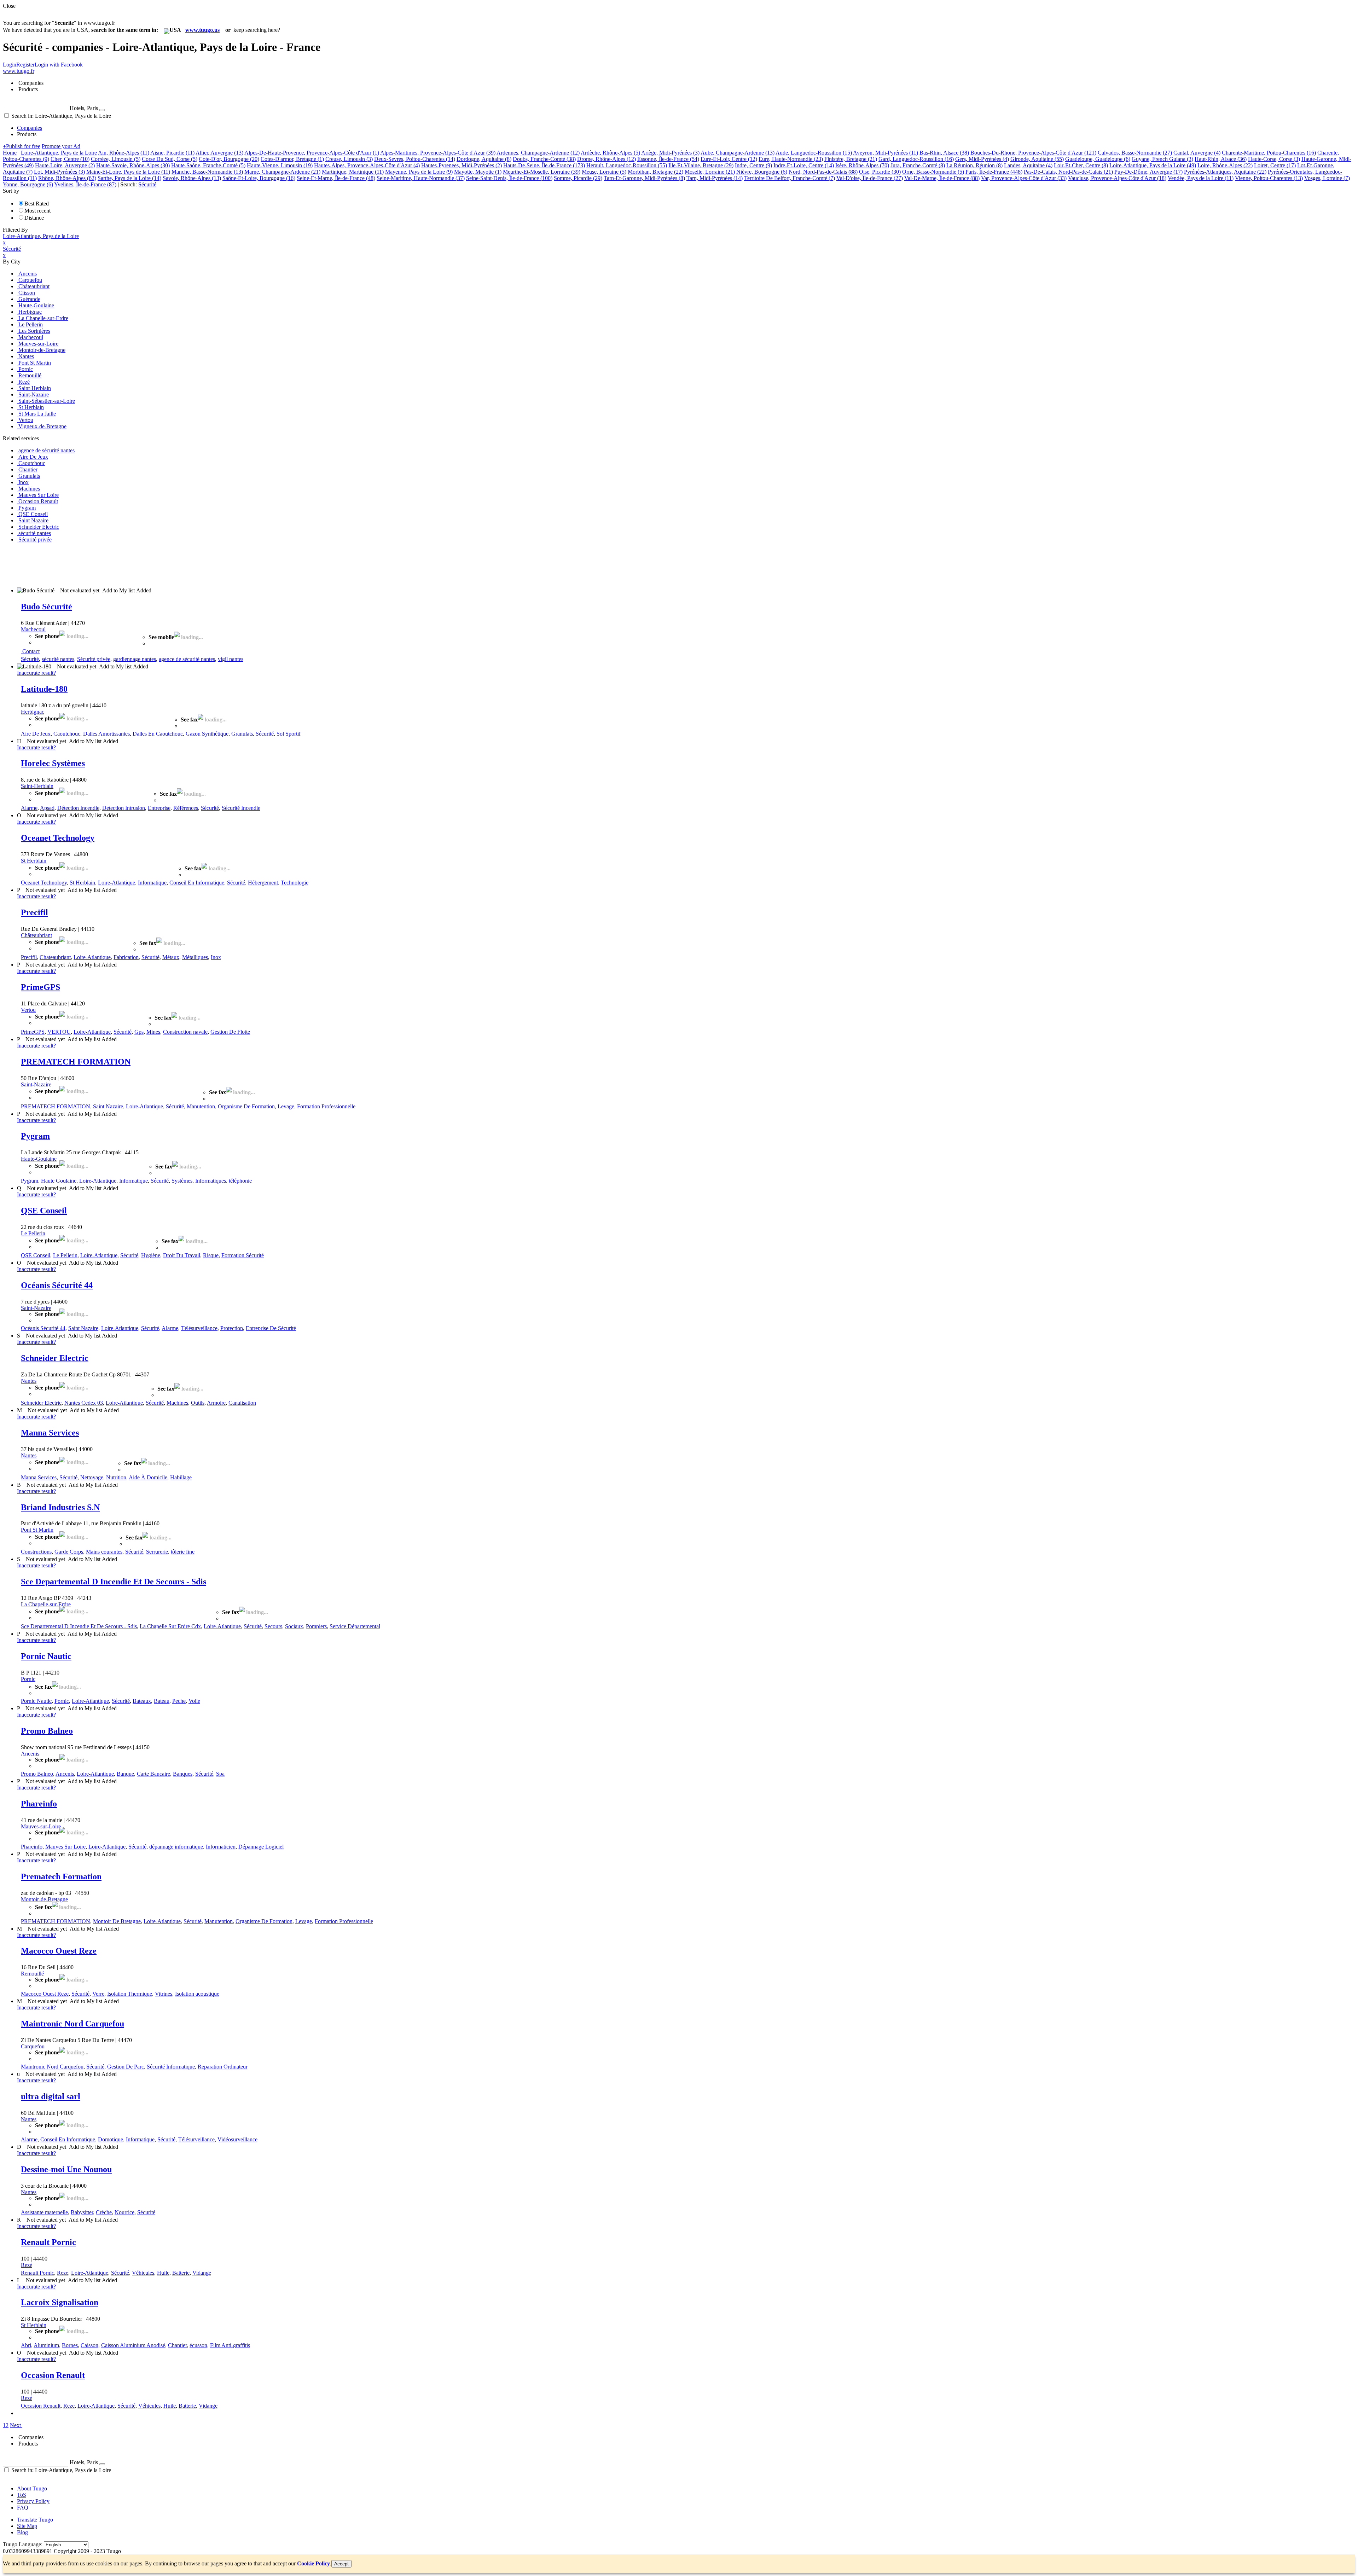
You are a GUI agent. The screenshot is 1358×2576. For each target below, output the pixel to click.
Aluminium (46, 2345)
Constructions (36, 1552)
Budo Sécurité (47, 607)
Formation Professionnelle (326, 1106)
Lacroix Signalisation (60, 2302)
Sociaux (294, 1626)
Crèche (104, 2212)
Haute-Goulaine (39, 1159)
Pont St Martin (37, 1530)
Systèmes (182, 1181)
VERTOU (59, 1032)
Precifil (34, 912)
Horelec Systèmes (53, 763)
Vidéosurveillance (237, 2139)
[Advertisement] (132, 564)
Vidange (202, 2273)
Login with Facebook (59, 65)
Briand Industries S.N (60, 1507)
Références (186, 808)
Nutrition (116, 1477)
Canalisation (242, 1403)
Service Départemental (355, 1626)
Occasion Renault (53, 2375)
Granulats (242, 734)
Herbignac (33, 712)
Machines (177, 1403)
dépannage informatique (176, 1847)
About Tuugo (32, 2488)
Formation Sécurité (243, 1255)
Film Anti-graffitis (230, 2345)
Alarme (29, 808)
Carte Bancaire (153, 1774)
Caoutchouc (67, 734)
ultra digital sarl (51, 2096)
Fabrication (126, 957)
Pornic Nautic (46, 1656)
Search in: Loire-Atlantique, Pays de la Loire (60, 116)
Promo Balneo (47, 1731)
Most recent (37, 211)
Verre (98, 1994)
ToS (22, 2495)
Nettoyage (92, 1477)
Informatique (152, 883)
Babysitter (82, 2212)
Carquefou (33, 2046)
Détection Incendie (78, 808)
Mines (153, 1032)
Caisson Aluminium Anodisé (133, 2345)
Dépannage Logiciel (261, 1847)
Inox (216, 957)
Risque (211, 1255)
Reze (63, 2273)
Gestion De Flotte (230, 1032)
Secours (273, 1626)
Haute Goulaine (59, 1181)
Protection (232, 1328)
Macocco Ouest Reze (59, 1951)
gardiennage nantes (135, 659)
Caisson (89, 2345)
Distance (34, 218)
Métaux (171, 957)
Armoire (216, 1403)
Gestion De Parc (126, 2067)
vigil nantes (231, 659)
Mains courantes (104, 1552)
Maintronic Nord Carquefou (72, 2024)
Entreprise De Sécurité (271, 1328)
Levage (286, 1106)
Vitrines (164, 1994)
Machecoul (33, 629)
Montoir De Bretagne (117, 1921)
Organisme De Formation (246, 1106)
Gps (139, 1032)
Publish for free (22, 146)
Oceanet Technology (58, 838)
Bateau (162, 1701)
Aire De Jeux (36, 734)
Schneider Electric (55, 1358)
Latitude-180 (44, 689)
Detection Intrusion (124, 808)
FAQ (23, 2508)
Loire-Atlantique (117, 883)
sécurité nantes (58, 659)
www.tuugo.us (202, 30)
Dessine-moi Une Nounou (66, 2169)
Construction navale (185, 1032)
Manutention (201, 1106)
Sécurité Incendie (241, 808)
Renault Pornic (48, 2242)
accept (341, 2564)
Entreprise (159, 808)
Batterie (181, 2273)
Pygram (35, 1136)
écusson (198, 2345)
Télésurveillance (199, 1328)
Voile (194, 1701)
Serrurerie (157, 1552)
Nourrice (124, 2212)
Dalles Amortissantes (106, 734)
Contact (31, 651)
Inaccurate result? (36, 673)
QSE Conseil (44, 1211)
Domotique (111, 2139)
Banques (183, 1774)
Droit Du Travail (182, 1255)
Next (15, 2425)
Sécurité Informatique (171, 2067)
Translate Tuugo (35, 2520)
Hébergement (263, 883)
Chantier (177, 2345)
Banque (125, 1774)
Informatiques (211, 1181)
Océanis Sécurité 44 (57, 1285)
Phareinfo (39, 1804)
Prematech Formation (61, 1876)
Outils (198, 1403)
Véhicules (143, 2273)
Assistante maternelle (44, 2212)
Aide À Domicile (148, 1477)
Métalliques (195, 957)
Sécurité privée (94, 659)
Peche (179, 1701)
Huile (163, 2273)
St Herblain (34, 861)
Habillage (181, 1477)
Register (25, 65)
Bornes (70, 2345)
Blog (22, 2532)
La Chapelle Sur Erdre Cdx (170, 1626)
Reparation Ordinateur (223, 2067)
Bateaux (142, 1701)
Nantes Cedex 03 (84, 1403)
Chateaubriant (55, 957)
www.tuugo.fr (19, 71)
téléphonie (240, 1181)
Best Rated (37, 204)
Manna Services (50, 1433)
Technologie (295, 883)
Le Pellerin (33, 1233)
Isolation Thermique (130, 1994)
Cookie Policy (314, 2563)
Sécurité (30, 659)
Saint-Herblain (37, 786)
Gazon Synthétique (207, 734)
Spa (220, 1774)
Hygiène (151, 1255)
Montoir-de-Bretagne (44, 1899)
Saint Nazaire (108, 1106)
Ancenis (30, 1754)
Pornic (28, 1679)
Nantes (29, 1381)
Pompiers (316, 1626)
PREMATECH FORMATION (76, 1062)
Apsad (47, 808)
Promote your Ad (61, 146)
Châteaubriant (36, 935)
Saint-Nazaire (36, 1084)
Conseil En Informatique (197, 883)
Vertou (28, 1010)
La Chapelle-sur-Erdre (46, 1604)
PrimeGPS (40, 987)
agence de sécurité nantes (187, 659)
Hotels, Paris (84, 108)
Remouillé (32, 1974)
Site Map (27, 2526)
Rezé (27, 2265)
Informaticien (221, 1847)
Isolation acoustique (197, 1994)
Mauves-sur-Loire (41, 1826)
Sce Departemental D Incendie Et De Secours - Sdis (114, 1582)
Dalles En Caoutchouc (158, 734)
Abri (26, 2345)
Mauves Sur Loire (65, 1847)
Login (10, 65)
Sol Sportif (289, 734)
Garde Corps (69, 1552)
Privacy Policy (33, 2501)
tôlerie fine (183, 1552)
